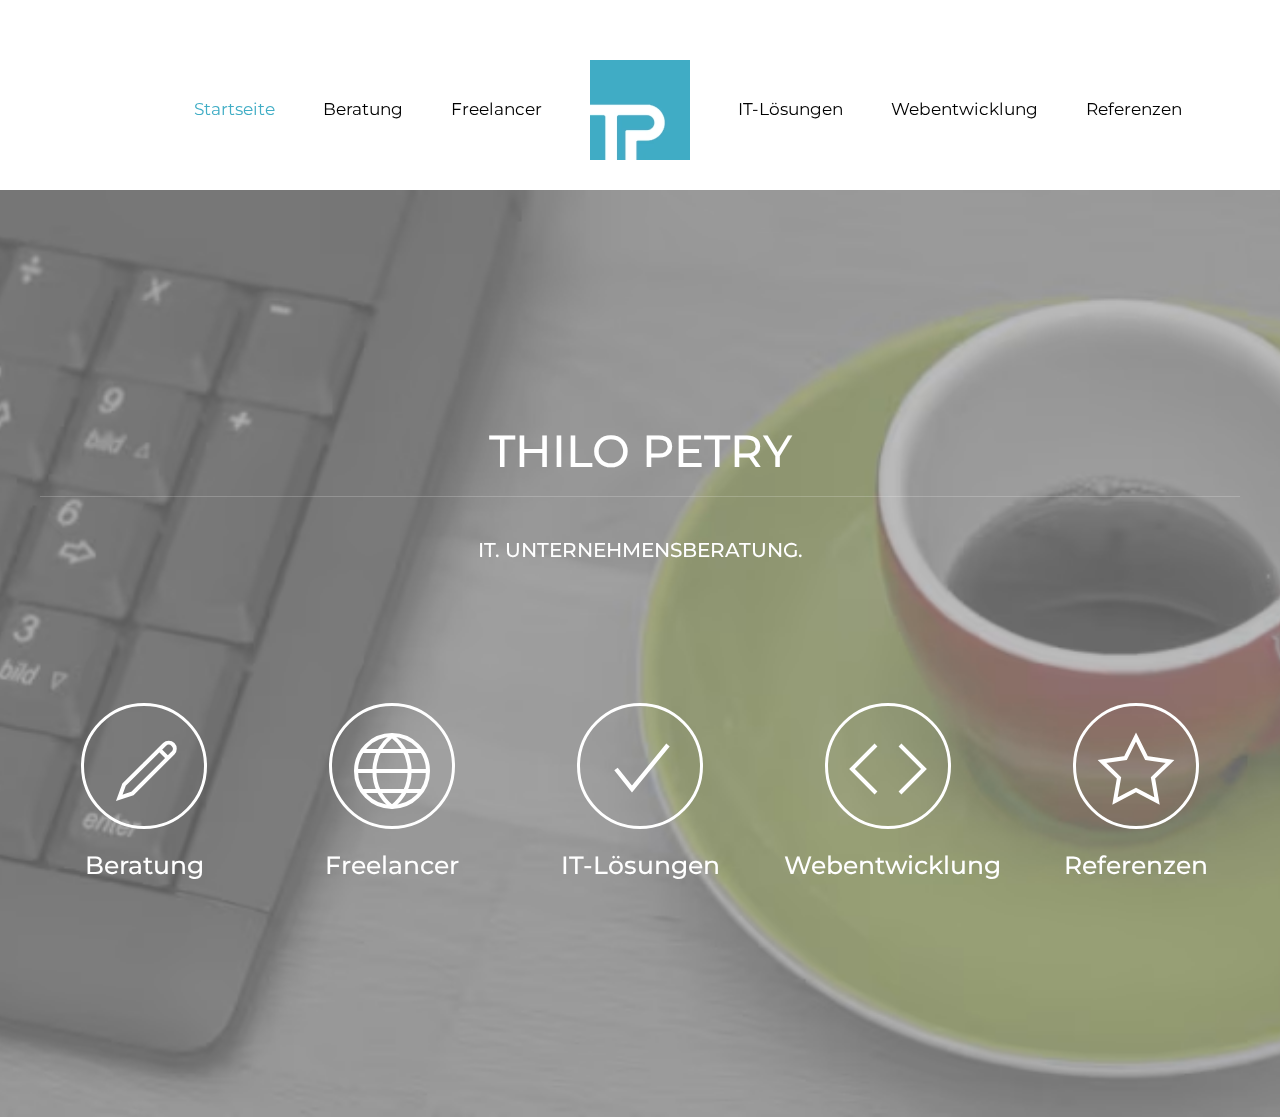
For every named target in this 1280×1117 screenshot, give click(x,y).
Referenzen (1134, 109)
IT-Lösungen (790, 109)
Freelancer (496, 109)
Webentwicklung (964, 109)
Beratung (363, 109)
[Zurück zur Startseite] (640, 110)
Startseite (234, 109)
